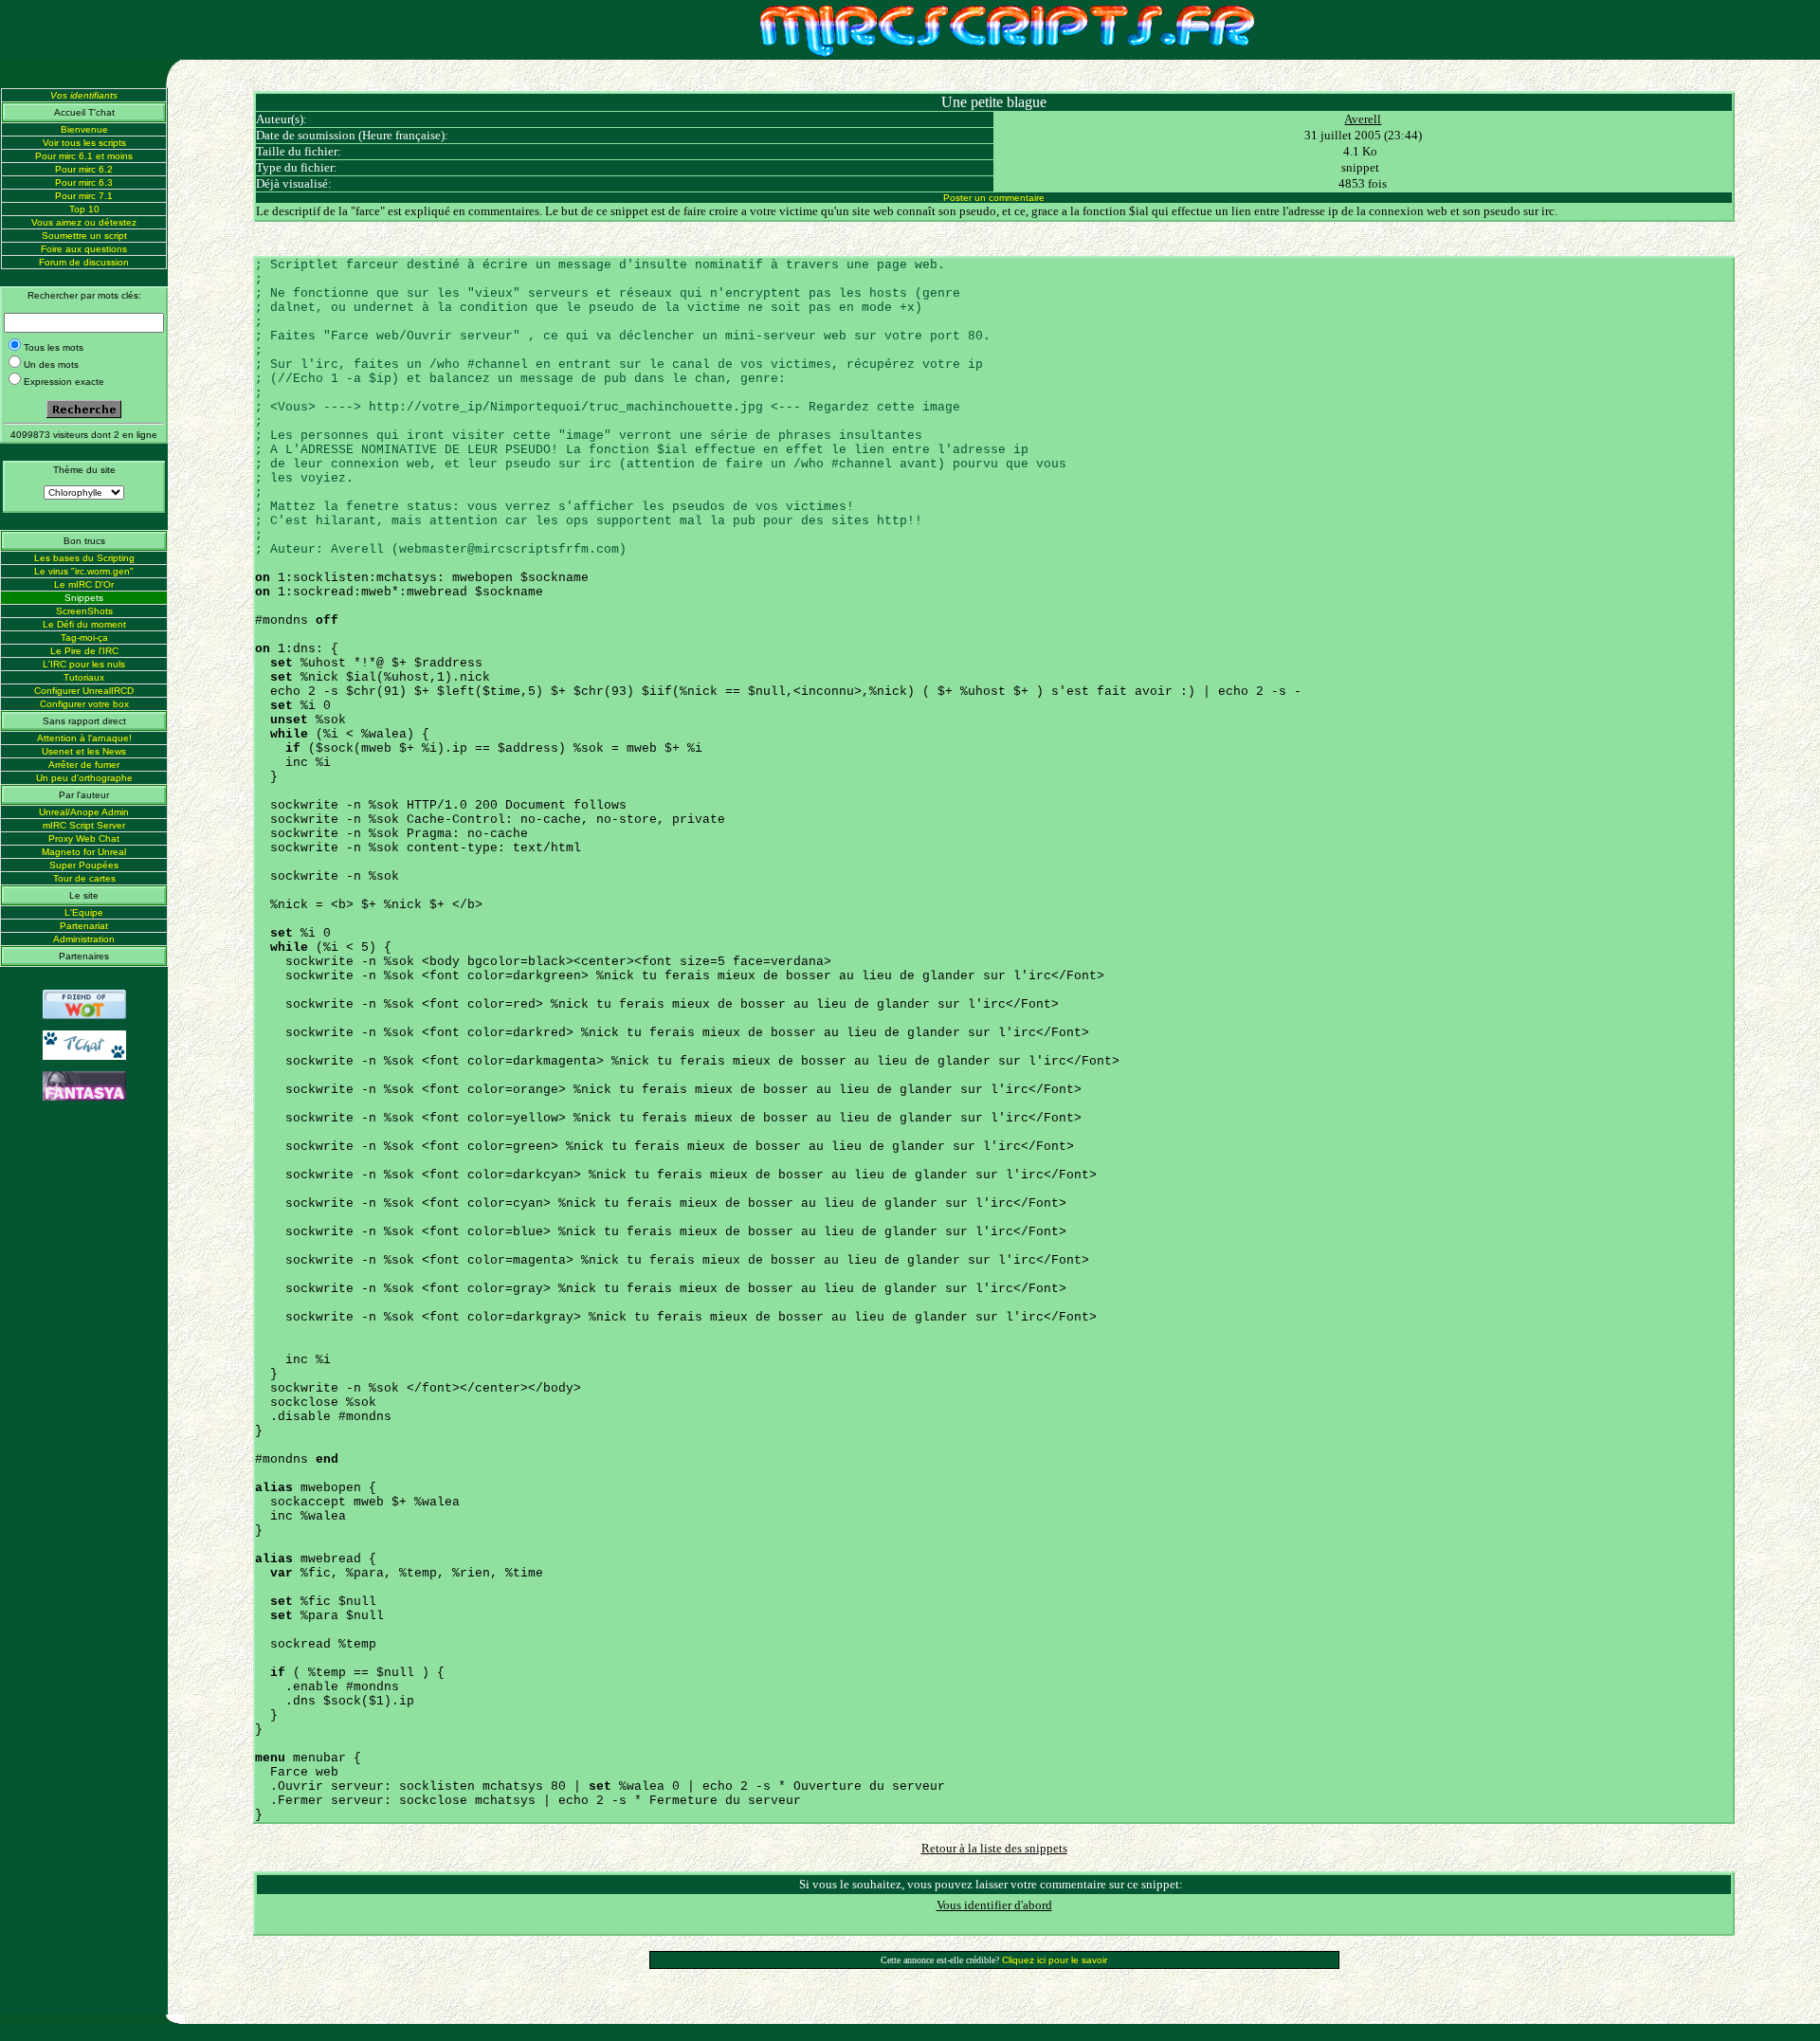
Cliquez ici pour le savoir (1055, 1960)
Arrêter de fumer (84, 765)
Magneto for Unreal (84, 852)
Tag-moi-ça (84, 638)
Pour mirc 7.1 (84, 196)
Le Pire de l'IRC (84, 651)
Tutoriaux (84, 677)
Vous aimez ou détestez (84, 222)
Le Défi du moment (84, 624)
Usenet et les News (84, 751)
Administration (84, 939)
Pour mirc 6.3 (84, 182)
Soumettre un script (84, 236)
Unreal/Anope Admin (84, 812)
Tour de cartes (84, 878)
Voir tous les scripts (84, 143)
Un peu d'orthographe (84, 778)
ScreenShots (84, 611)
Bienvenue (84, 129)
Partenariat (84, 926)
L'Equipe (84, 912)
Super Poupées (84, 865)
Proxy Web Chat (84, 838)
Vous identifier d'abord (994, 1905)
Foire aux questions (84, 249)
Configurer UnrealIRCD (84, 691)
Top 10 (84, 209)
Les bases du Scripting (84, 558)
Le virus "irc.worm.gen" (84, 571)
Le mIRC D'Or (84, 584)
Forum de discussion (84, 262)
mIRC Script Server (84, 825)
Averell (1363, 119)
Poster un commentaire (994, 198)
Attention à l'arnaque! (84, 738)
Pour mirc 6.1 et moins (84, 156)
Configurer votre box (84, 704)
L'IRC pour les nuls (84, 664)
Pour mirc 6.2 (84, 169)
